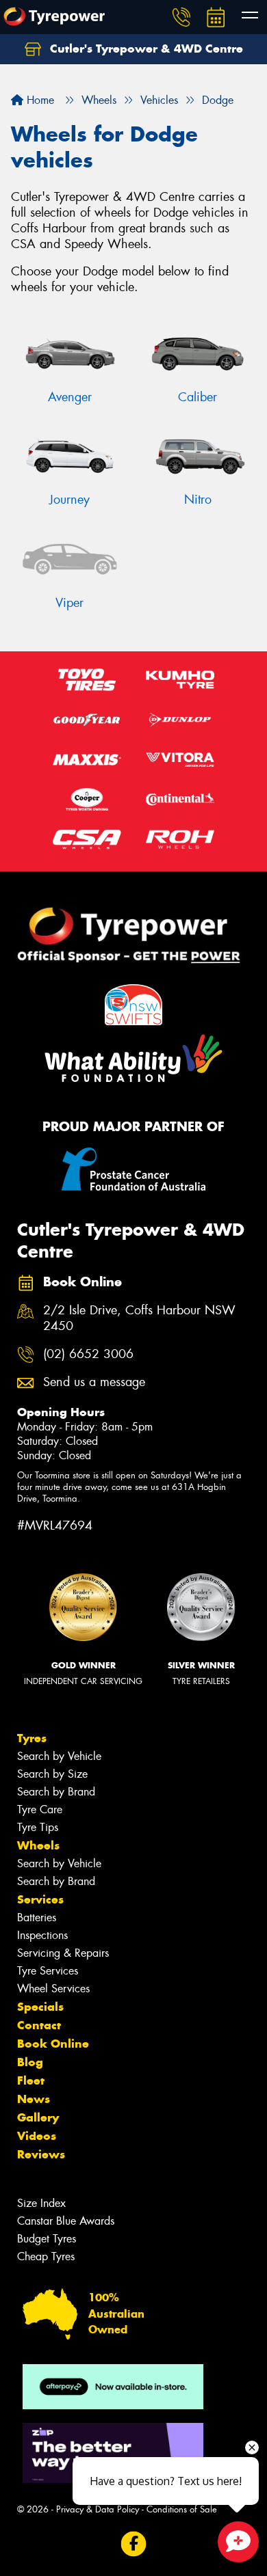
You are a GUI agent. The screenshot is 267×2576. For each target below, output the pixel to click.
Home (39, 100)
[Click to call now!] (181, 17)
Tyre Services (48, 1971)
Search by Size (52, 1774)
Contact (39, 2025)
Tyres (32, 1738)
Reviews (41, 2154)
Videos (37, 2136)
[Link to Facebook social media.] (134, 2544)
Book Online (53, 2044)
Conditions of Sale (182, 2509)
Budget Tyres (47, 2239)
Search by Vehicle (59, 1756)
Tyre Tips (38, 1827)
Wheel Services (53, 1989)
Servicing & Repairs (63, 1953)
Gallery (38, 2117)
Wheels (38, 1845)
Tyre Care (40, 1809)
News (34, 2099)
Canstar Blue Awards (66, 2221)
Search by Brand (56, 1792)
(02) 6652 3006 (88, 1354)
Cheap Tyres (46, 2256)
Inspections (42, 1935)
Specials (40, 2007)
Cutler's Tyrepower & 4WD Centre (145, 49)
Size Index (41, 2203)
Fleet (31, 2080)
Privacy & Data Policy (98, 2509)
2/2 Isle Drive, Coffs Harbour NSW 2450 (139, 1318)
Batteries (37, 1917)
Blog (30, 2062)
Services (40, 1899)
